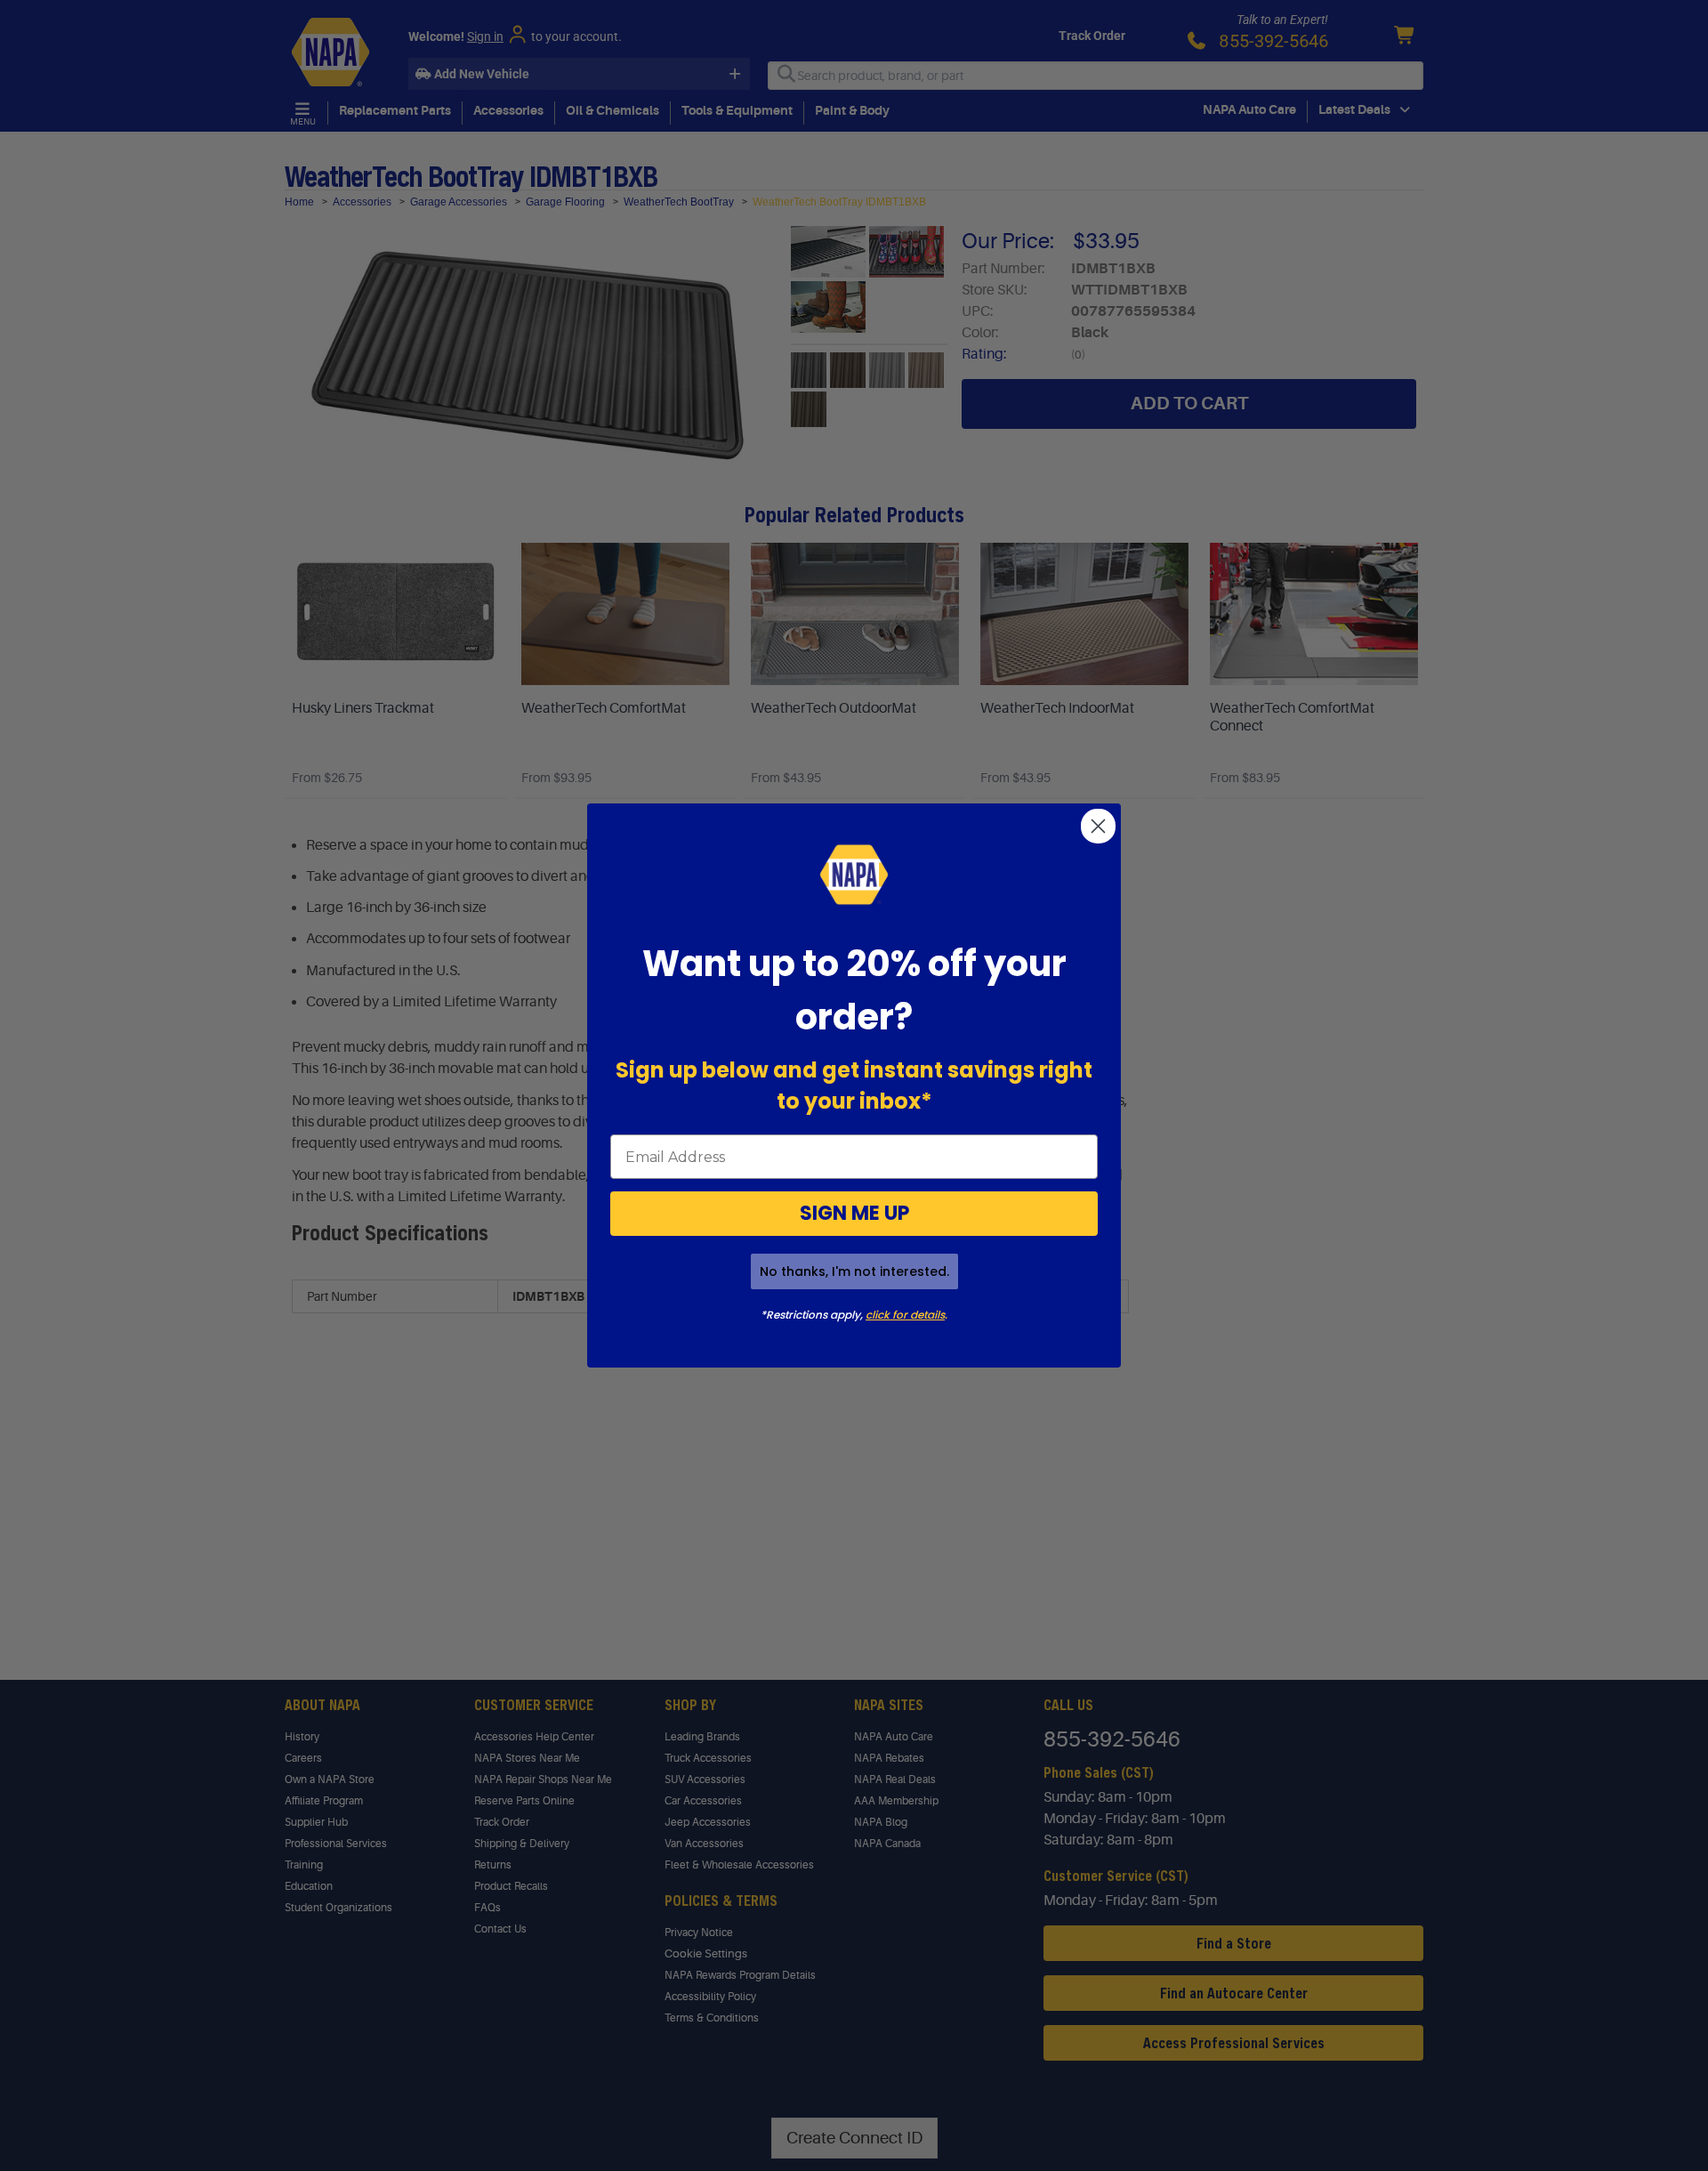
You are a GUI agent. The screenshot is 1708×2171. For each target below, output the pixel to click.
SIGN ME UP (854, 1213)
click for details (905, 1315)
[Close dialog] (1098, 826)
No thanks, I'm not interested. (854, 1271)
